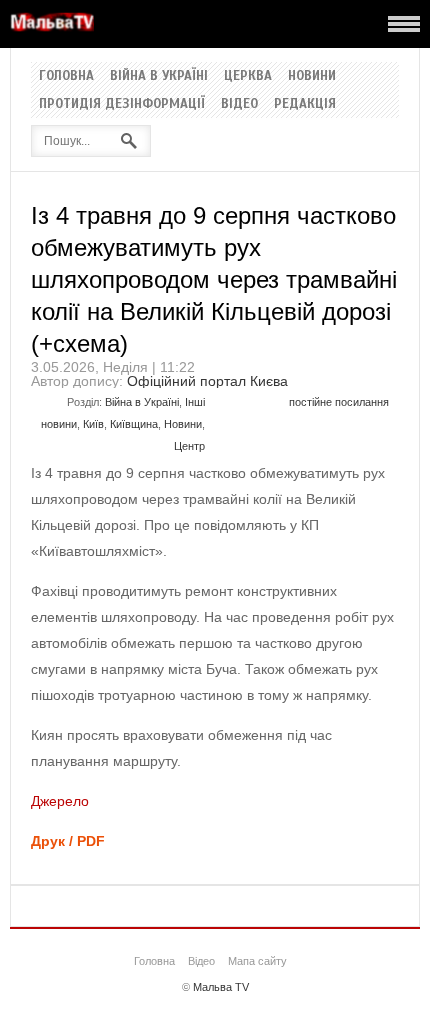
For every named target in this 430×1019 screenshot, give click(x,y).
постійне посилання (339, 402)
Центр (189, 446)
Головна (66, 76)
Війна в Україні (159, 76)
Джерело (60, 801)
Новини (312, 76)
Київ (93, 424)
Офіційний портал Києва (207, 381)
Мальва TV (221, 987)
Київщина (134, 424)
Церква (248, 76)
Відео (239, 104)
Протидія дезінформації (122, 104)
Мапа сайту (257, 961)
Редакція (305, 104)
